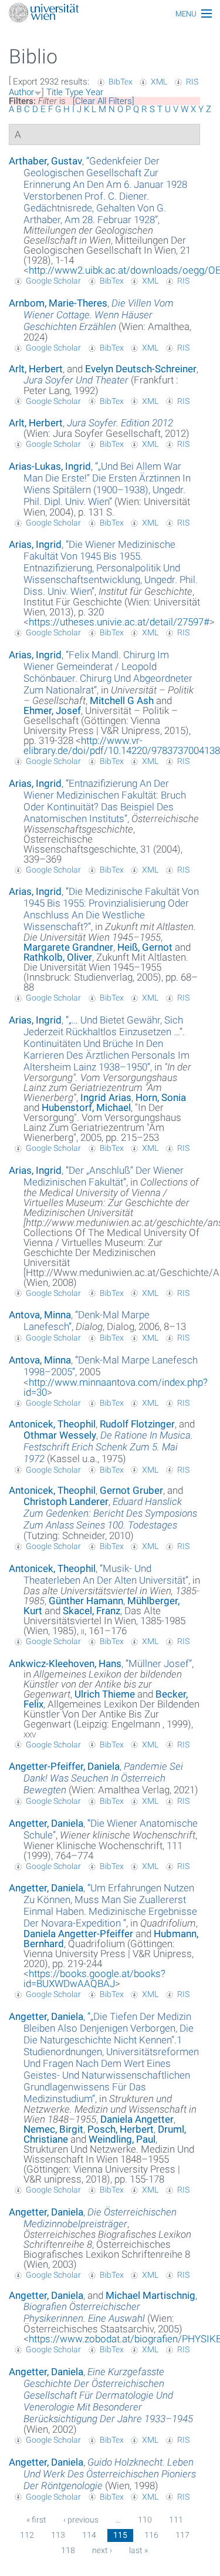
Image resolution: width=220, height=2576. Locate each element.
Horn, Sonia (161, 1097)
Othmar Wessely (60, 1435)
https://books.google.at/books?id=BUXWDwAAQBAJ (94, 1979)
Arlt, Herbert (36, 369)
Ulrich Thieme (105, 1694)
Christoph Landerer (66, 1501)
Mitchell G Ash (122, 701)
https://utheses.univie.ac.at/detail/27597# (119, 622)
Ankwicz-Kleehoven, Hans (65, 1664)
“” (105, 190)
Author (21, 92)
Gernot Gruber (131, 1490)
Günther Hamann (86, 1601)
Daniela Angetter (137, 2119)
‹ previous (81, 2520)
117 (182, 2535)
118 (68, 2550)
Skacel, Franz (92, 1611)
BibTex (121, 82)
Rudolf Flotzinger (137, 1424)
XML (159, 82)
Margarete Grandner (68, 947)
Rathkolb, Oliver (58, 957)
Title (55, 92)
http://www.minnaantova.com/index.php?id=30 (116, 1387)
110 (145, 2520)
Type (74, 92)
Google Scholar (53, 281)
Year (94, 92)
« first (36, 2520)
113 (58, 2535)
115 (120, 2535)
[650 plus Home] (110, 14)
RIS (192, 82)
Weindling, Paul (122, 2139)
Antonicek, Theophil (52, 1424)
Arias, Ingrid (35, 544)
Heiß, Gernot (145, 947)
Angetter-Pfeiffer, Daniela (64, 1766)
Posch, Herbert (121, 2129)
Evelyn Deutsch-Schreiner (141, 369)
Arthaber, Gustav (45, 161)
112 (27, 2535)
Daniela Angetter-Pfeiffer (78, 1934)
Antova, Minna (40, 1315)
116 (151, 2535)
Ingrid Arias (106, 1097)
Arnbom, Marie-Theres (58, 303)
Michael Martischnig (150, 2295)
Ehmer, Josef (52, 710)
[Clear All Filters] (104, 101)
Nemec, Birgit (53, 2129)
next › (102, 2550)
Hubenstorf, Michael (86, 1107)
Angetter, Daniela (46, 1823)
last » (138, 2550)
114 (89, 2535)
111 (176, 2520)
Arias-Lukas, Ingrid (50, 466)
